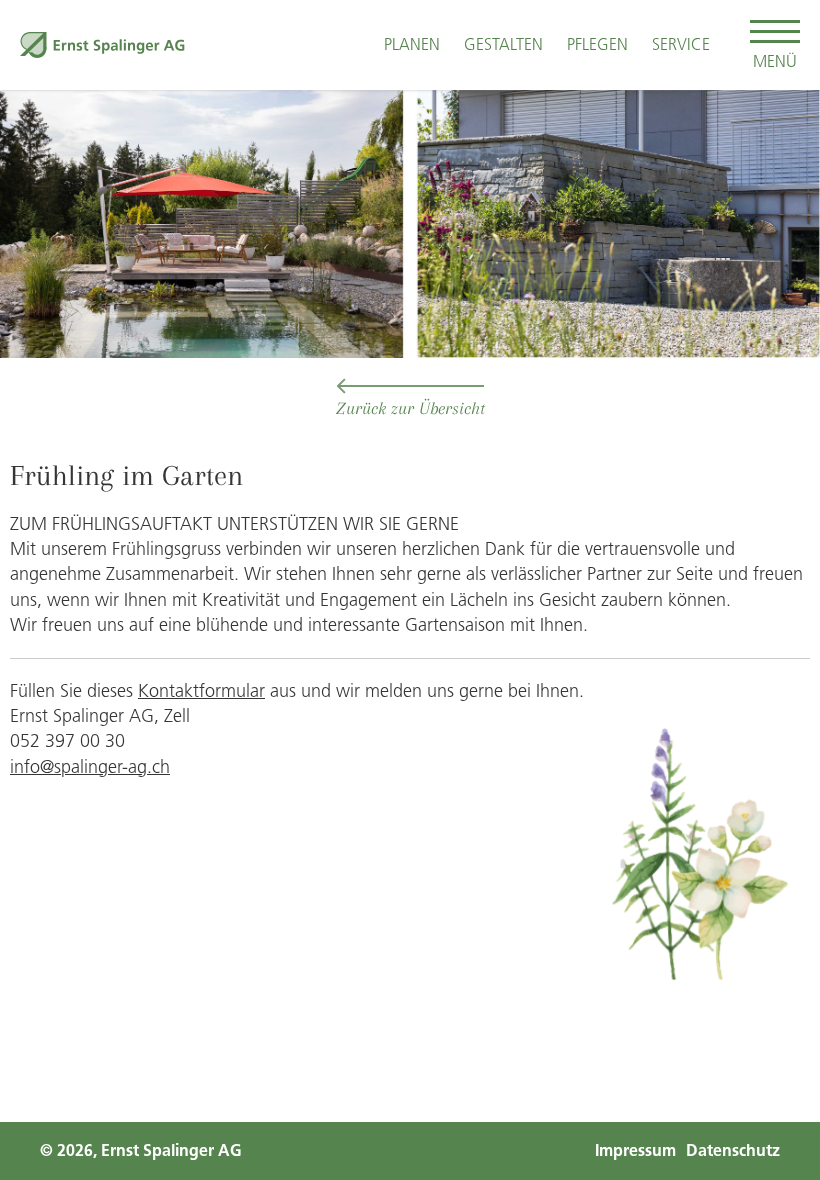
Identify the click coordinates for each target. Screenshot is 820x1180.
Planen (412, 44)
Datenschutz (733, 1150)
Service (681, 44)
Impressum (635, 1150)
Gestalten (503, 44)
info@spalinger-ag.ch (90, 767)
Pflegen (597, 44)
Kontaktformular (201, 691)
